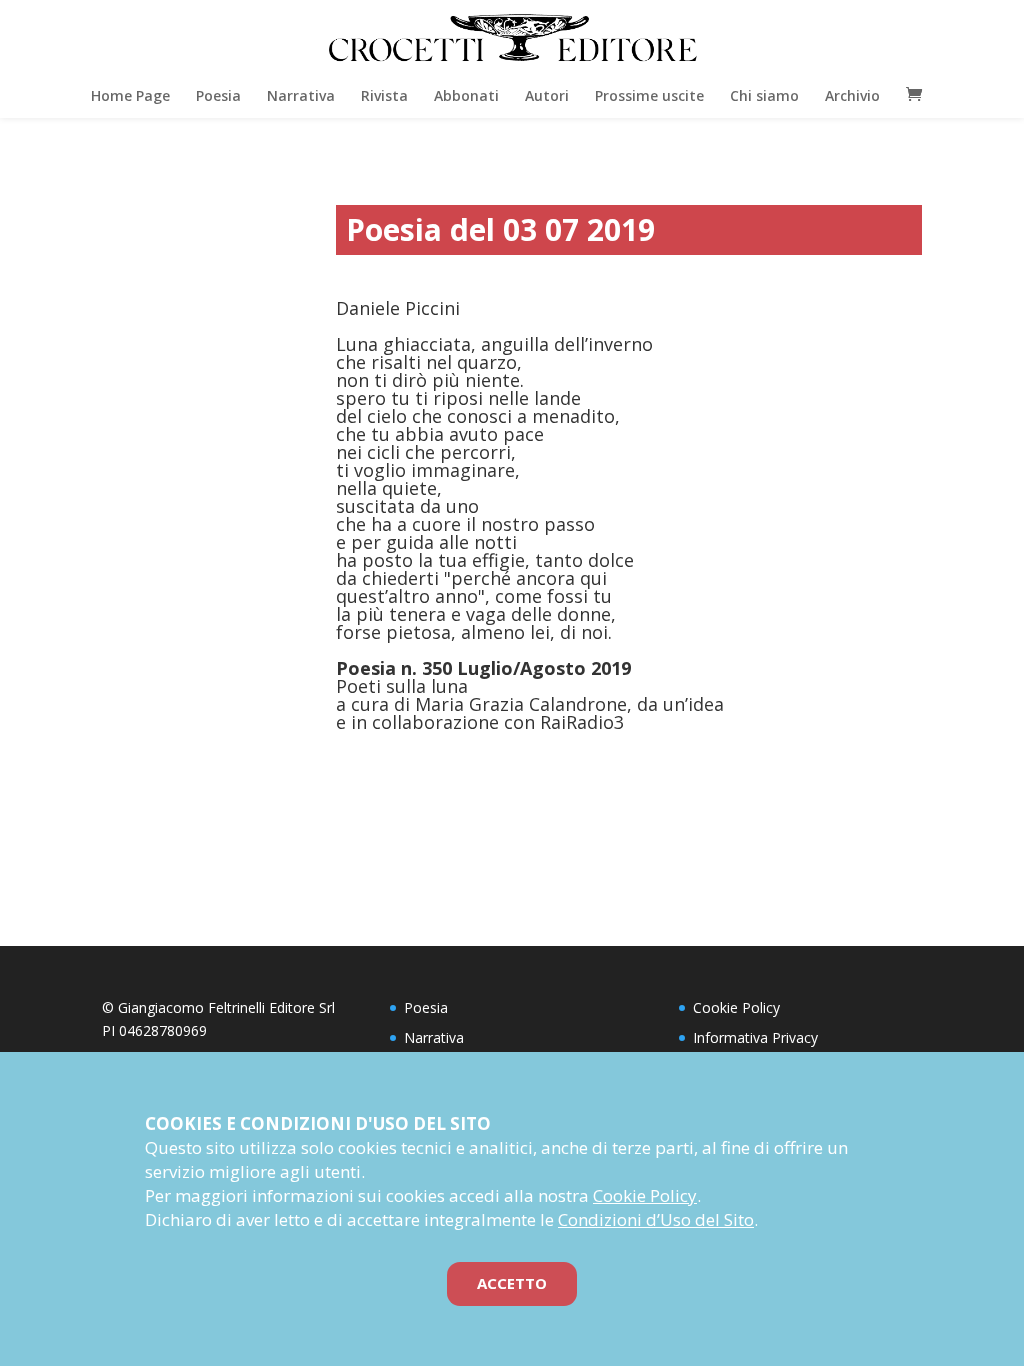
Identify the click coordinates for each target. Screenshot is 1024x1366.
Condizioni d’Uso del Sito (656, 1219)
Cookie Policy (736, 1007)
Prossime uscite (649, 95)
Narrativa (301, 95)
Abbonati (466, 95)
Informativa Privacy (755, 1037)
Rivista (384, 95)
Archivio (852, 95)
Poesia (218, 95)
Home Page (130, 95)
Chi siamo (764, 95)
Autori (547, 95)
